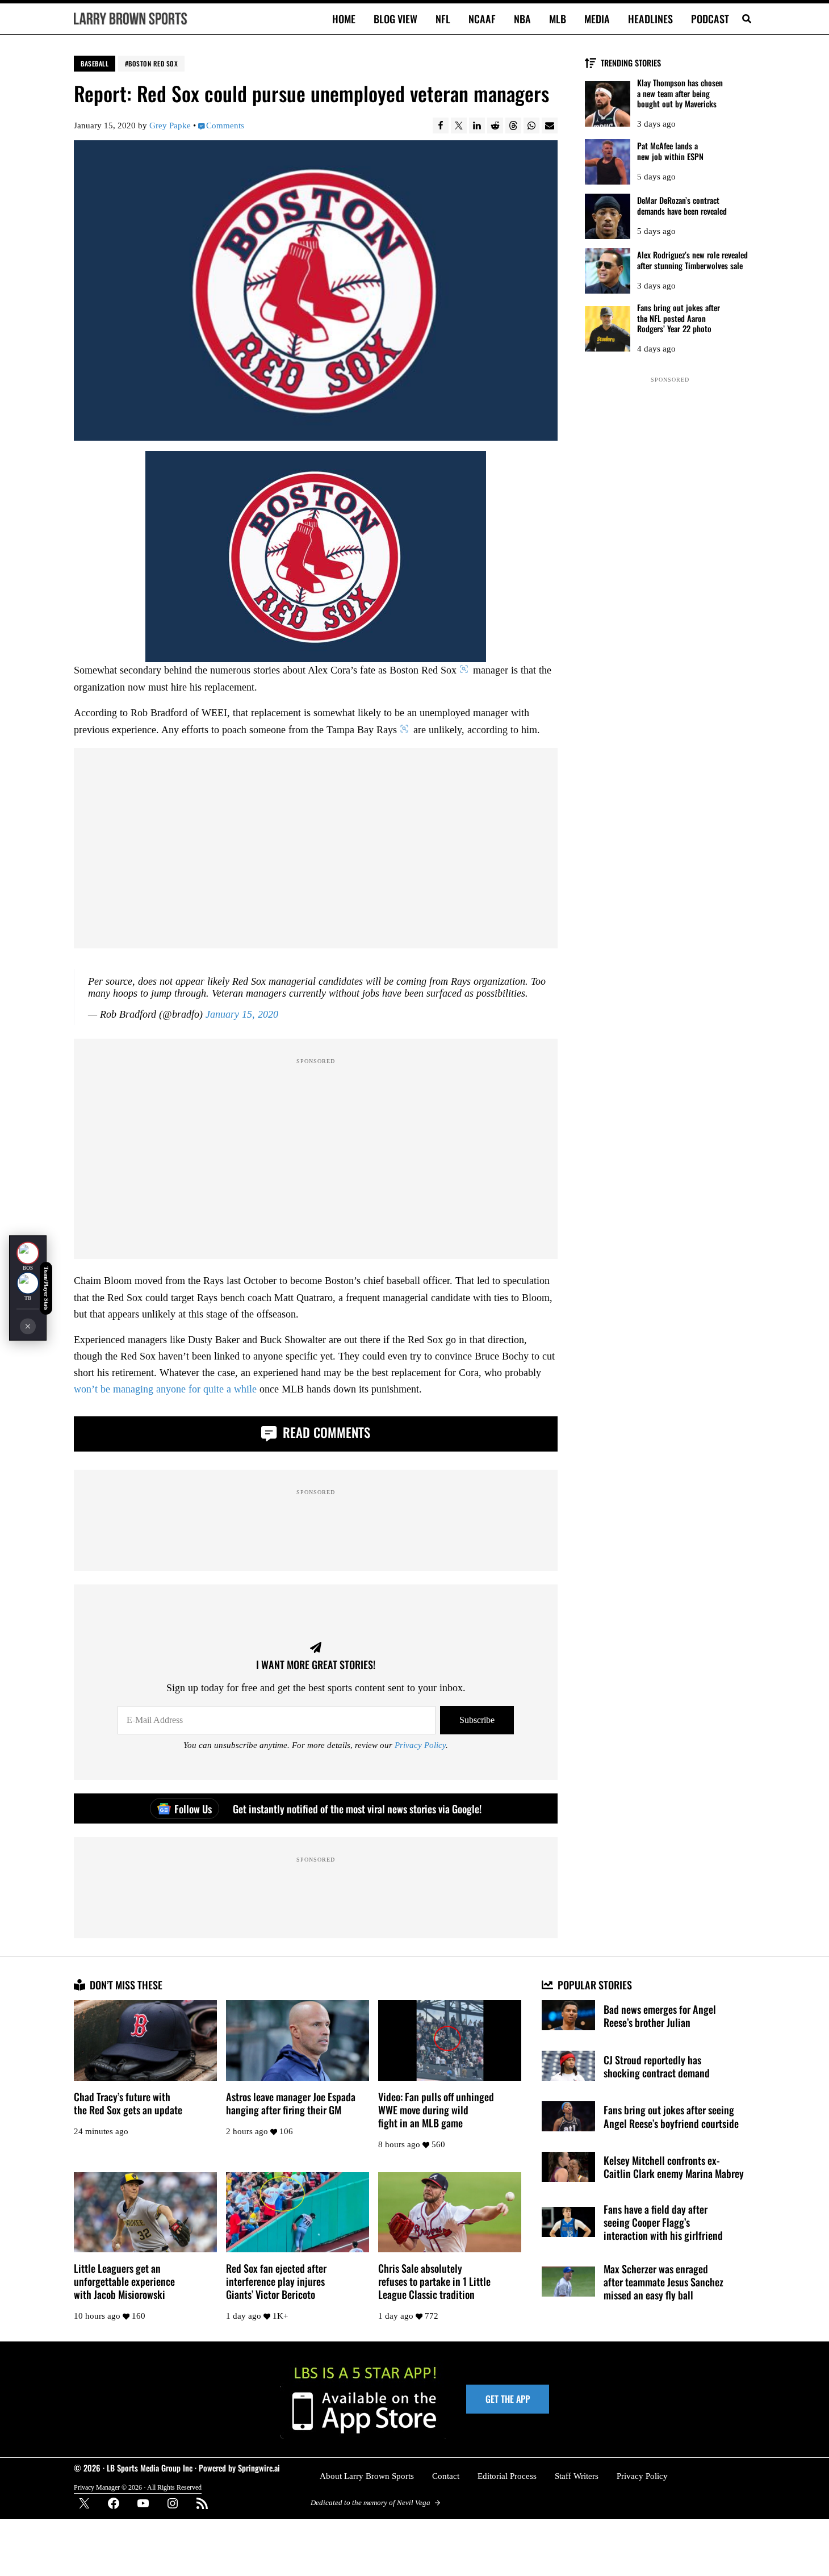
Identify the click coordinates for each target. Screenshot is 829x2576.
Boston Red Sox (153, 63)
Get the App (508, 2399)
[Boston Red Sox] (28, 1253)
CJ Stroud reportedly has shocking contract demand (657, 2066)
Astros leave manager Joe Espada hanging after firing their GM (291, 2103)
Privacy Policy (420, 1745)
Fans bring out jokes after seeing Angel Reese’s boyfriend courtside (671, 2116)
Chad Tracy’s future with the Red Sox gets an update (128, 2103)
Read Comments (325, 1432)
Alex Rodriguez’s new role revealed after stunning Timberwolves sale (692, 260)
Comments (225, 126)
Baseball (95, 63)
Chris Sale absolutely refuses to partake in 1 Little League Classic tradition (434, 2281)
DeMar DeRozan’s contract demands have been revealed (682, 206)
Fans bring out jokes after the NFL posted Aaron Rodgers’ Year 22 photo (679, 318)
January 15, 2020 (242, 1014)
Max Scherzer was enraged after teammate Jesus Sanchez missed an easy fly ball (663, 2282)
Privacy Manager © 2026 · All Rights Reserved (138, 2488)
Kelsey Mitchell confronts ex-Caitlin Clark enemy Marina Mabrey (674, 2167)
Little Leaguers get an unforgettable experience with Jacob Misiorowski (124, 2281)
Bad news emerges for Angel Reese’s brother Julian (660, 2015)
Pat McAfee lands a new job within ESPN (670, 151)
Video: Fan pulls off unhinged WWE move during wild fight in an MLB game (436, 2109)
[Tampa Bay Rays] (28, 1283)
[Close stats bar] (28, 1327)
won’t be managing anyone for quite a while (165, 1389)
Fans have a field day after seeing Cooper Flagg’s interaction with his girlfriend (663, 2222)
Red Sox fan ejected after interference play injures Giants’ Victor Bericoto (276, 2281)
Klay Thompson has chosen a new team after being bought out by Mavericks (680, 93)
